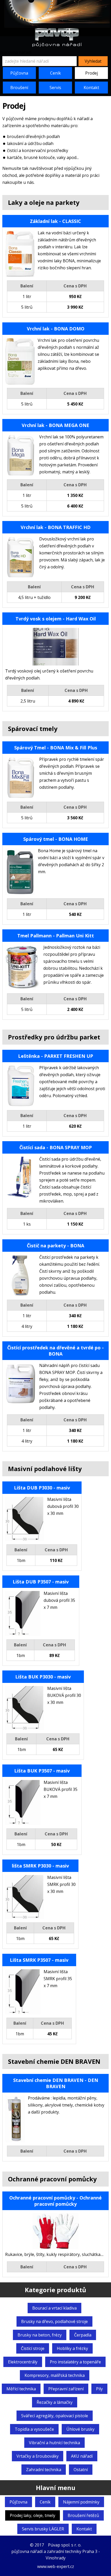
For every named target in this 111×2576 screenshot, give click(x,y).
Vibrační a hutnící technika (54, 2443)
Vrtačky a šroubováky (38, 2456)
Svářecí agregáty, (55, 2416)
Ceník (55, 73)
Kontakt (91, 88)
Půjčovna (19, 73)
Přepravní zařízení (66, 2389)
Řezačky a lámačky (55, 2402)
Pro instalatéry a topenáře (75, 2362)
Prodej (92, 73)
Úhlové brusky (80, 2429)
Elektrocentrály (23, 2362)
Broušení (19, 88)
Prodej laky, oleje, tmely (33, 2515)
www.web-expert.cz (56, 2566)
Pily (99, 2389)
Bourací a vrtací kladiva (54, 2308)
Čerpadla (83, 2335)
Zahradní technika (44, 2470)
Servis (55, 88)
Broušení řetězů (83, 2515)
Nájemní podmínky (81, 2502)
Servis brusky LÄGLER (43, 2529)
